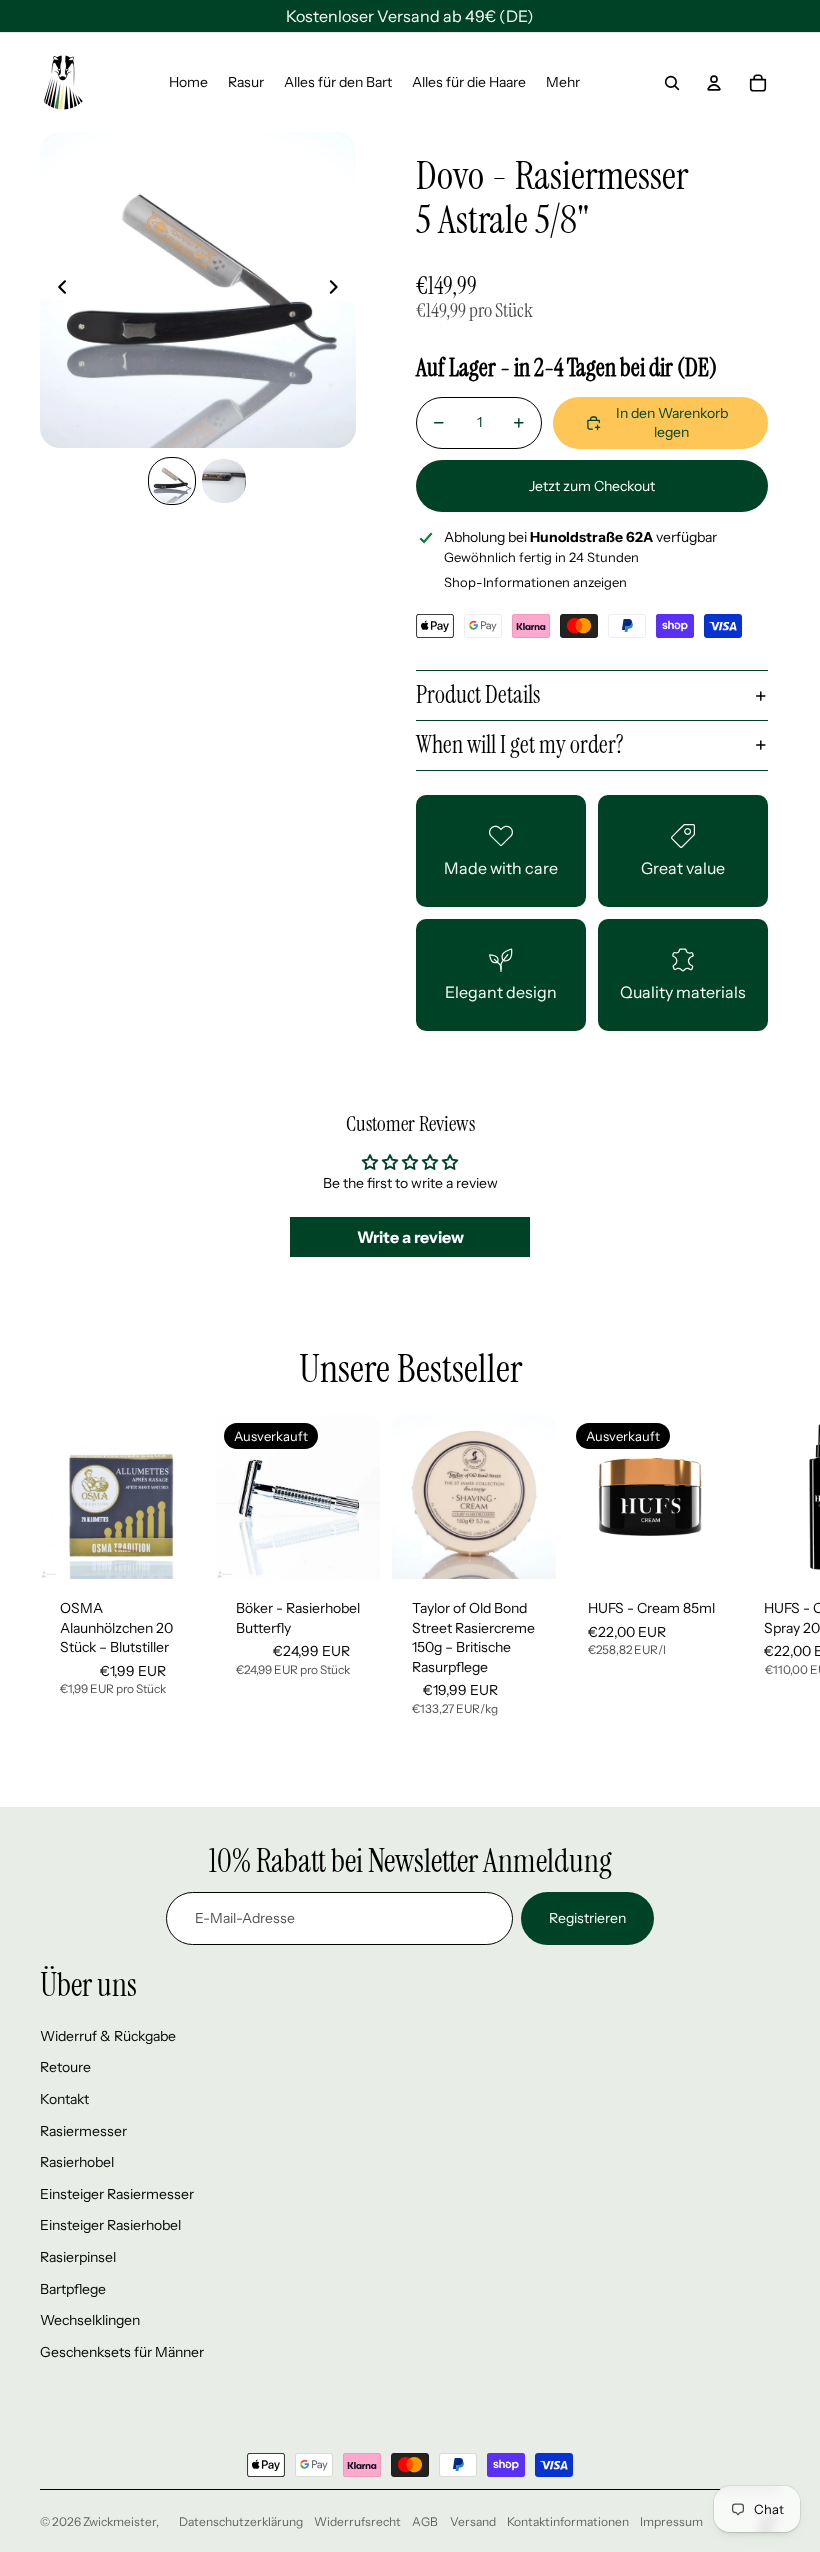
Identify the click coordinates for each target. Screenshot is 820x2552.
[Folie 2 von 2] (224, 481)
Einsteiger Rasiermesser (117, 2194)
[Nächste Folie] (339, 290)
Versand (473, 2521)
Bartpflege (73, 2289)
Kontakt (64, 2099)
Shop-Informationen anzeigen (535, 582)
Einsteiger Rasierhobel (110, 2225)
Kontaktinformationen (568, 2521)
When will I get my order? (520, 744)
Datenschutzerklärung (241, 2521)
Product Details (478, 694)
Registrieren (587, 1918)
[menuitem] (188, 83)
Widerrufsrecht (357, 2521)
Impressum (671, 2521)
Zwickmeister (119, 2521)
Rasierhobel (77, 2162)
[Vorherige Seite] (56, 290)
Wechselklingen (90, 2320)
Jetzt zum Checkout (592, 486)
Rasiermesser (83, 2131)
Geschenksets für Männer (122, 2352)
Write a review (410, 1237)
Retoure (65, 2067)
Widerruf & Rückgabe (108, 2036)
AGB (425, 2521)
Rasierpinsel (78, 2257)
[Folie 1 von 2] (172, 481)
